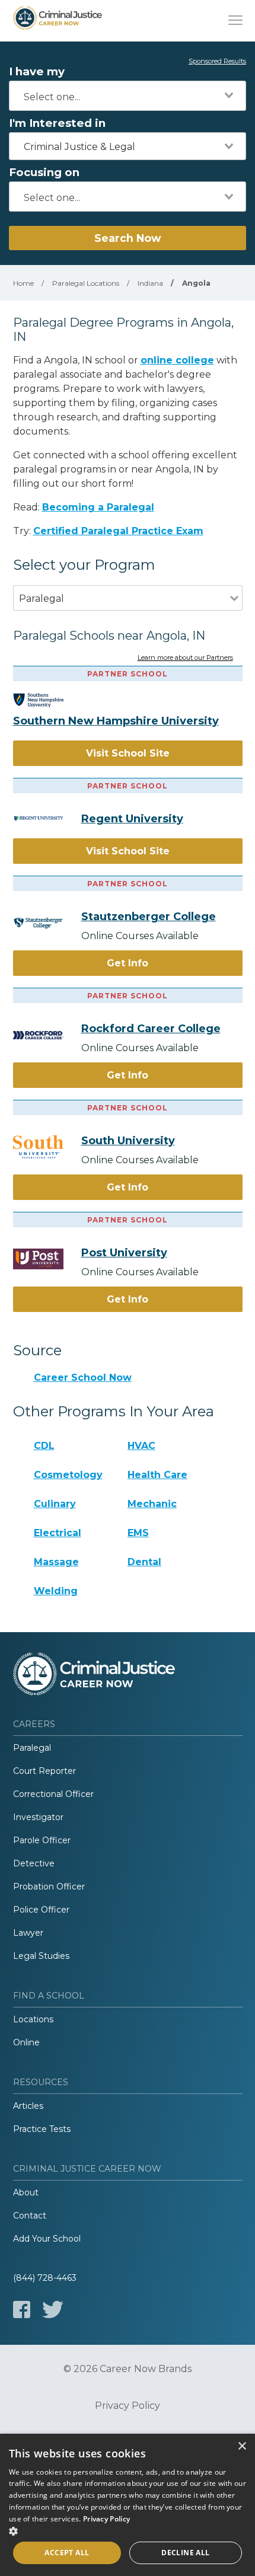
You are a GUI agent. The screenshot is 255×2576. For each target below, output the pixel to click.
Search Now (128, 238)
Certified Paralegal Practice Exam (118, 531)
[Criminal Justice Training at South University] (47, 1147)
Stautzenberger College (149, 917)
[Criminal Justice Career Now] (58, 21)
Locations (33, 2019)
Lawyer (28, 1933)
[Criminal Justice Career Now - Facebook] (22, 2310)
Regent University (132, 819)
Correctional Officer (53, 1794)
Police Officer (41, 1910)
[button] (128, 2531)
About (26, 2192)
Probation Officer (49, 1886)
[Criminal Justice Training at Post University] (47, 1259)
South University (128, 1141)
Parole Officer (42, 1840)
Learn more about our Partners (185, 658)
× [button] (242, 2446)
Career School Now (83, 1378)
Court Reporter (44, 1771)
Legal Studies (41, 1956)
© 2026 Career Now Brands (128, 2369)
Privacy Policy (128, 2406)
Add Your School (47, 2239)
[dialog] (128, 2505)
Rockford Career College (151, 1029)
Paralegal (32, 1748)
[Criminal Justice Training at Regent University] (47, 818)
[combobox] (128, 96)
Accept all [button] (67, 2553)
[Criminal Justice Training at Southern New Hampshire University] (47, 700)
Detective (34, 1863)
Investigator (38, 1817)
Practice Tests (42, 2129)
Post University (124, 1253)
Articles (28, 2106)
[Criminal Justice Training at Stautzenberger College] (47, 923)
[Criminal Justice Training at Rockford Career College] (47, 1035)
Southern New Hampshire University (116, 721)
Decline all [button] (185, 2553)
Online (26, 2042)
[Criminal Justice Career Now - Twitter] (53, 2310)
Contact (30, 2216)
